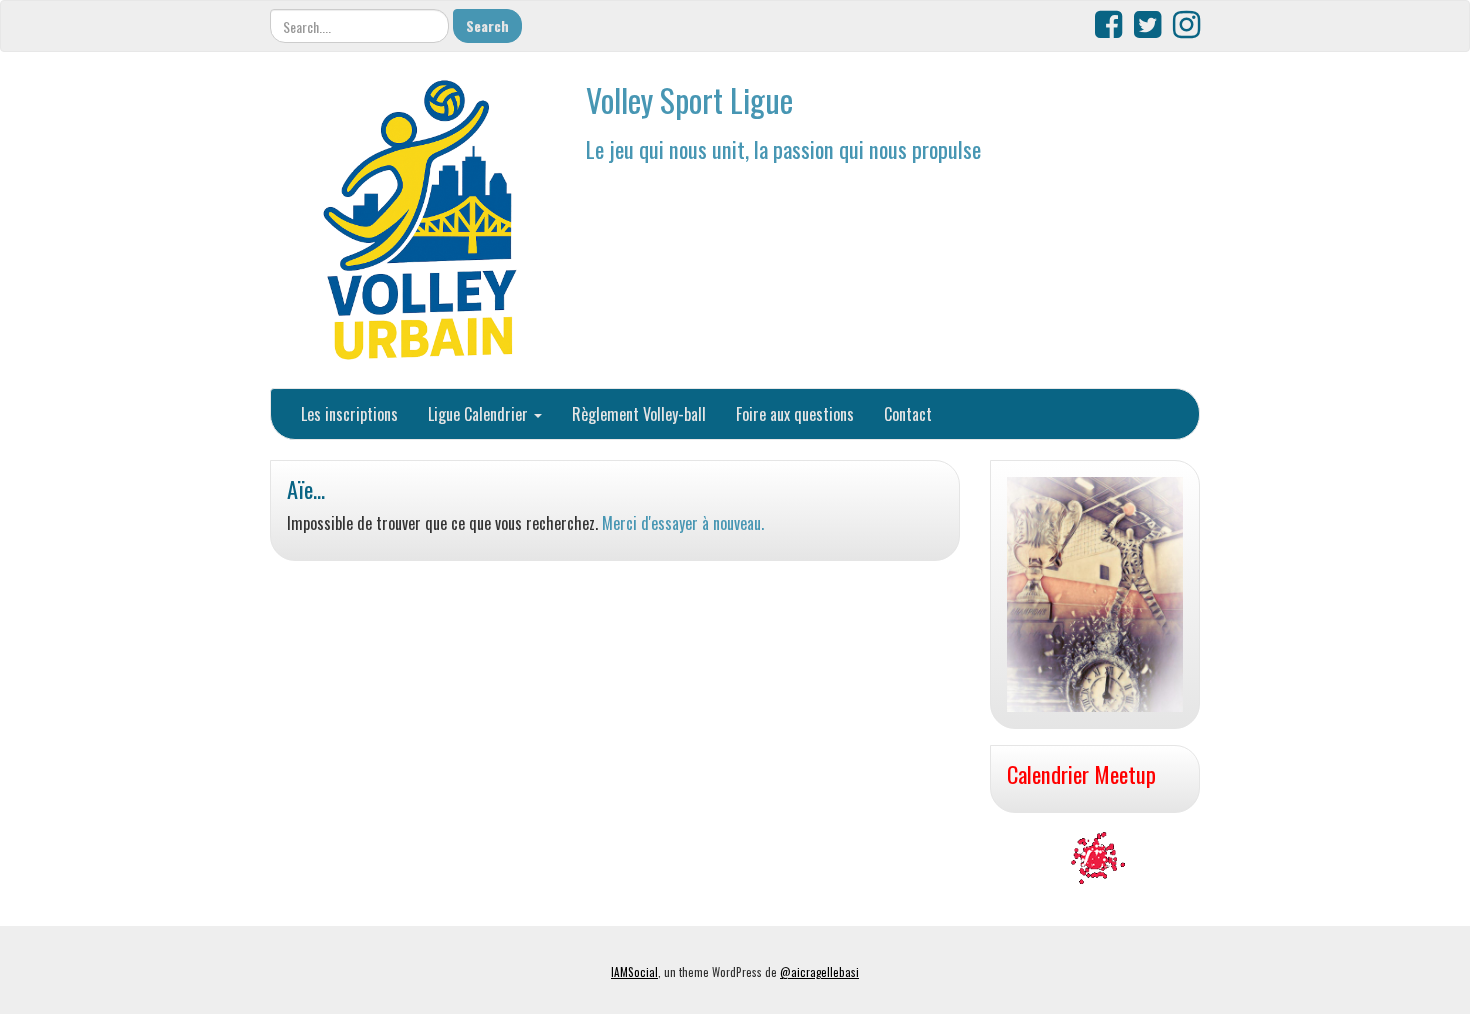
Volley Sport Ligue (689, 99)
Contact (908, 414)
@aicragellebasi (819, 972)
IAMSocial (634, 972)
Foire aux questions (795, 414)
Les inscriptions (349, 414)
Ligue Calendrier (480, 414)
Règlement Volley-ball (639, 414)
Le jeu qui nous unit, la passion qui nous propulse (783, 148)
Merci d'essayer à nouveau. (683, 523)
